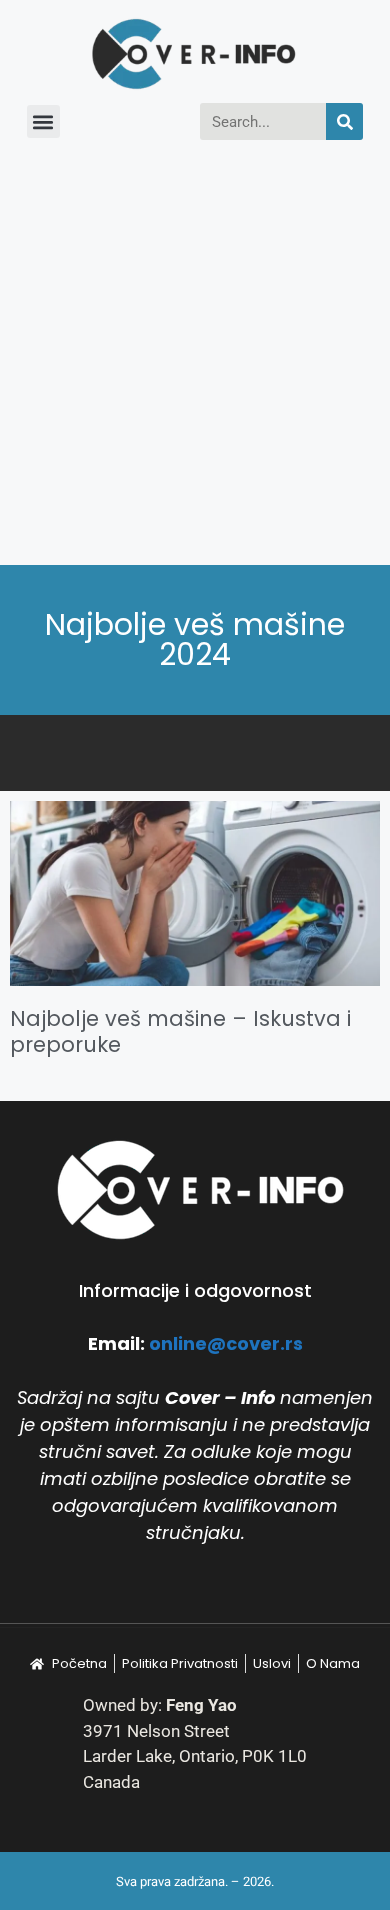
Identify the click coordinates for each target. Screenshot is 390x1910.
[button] (43, 121)
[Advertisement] (195, 360)
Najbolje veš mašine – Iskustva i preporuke (180, 1031)
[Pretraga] (344, 121)
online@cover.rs (226, 1343)
